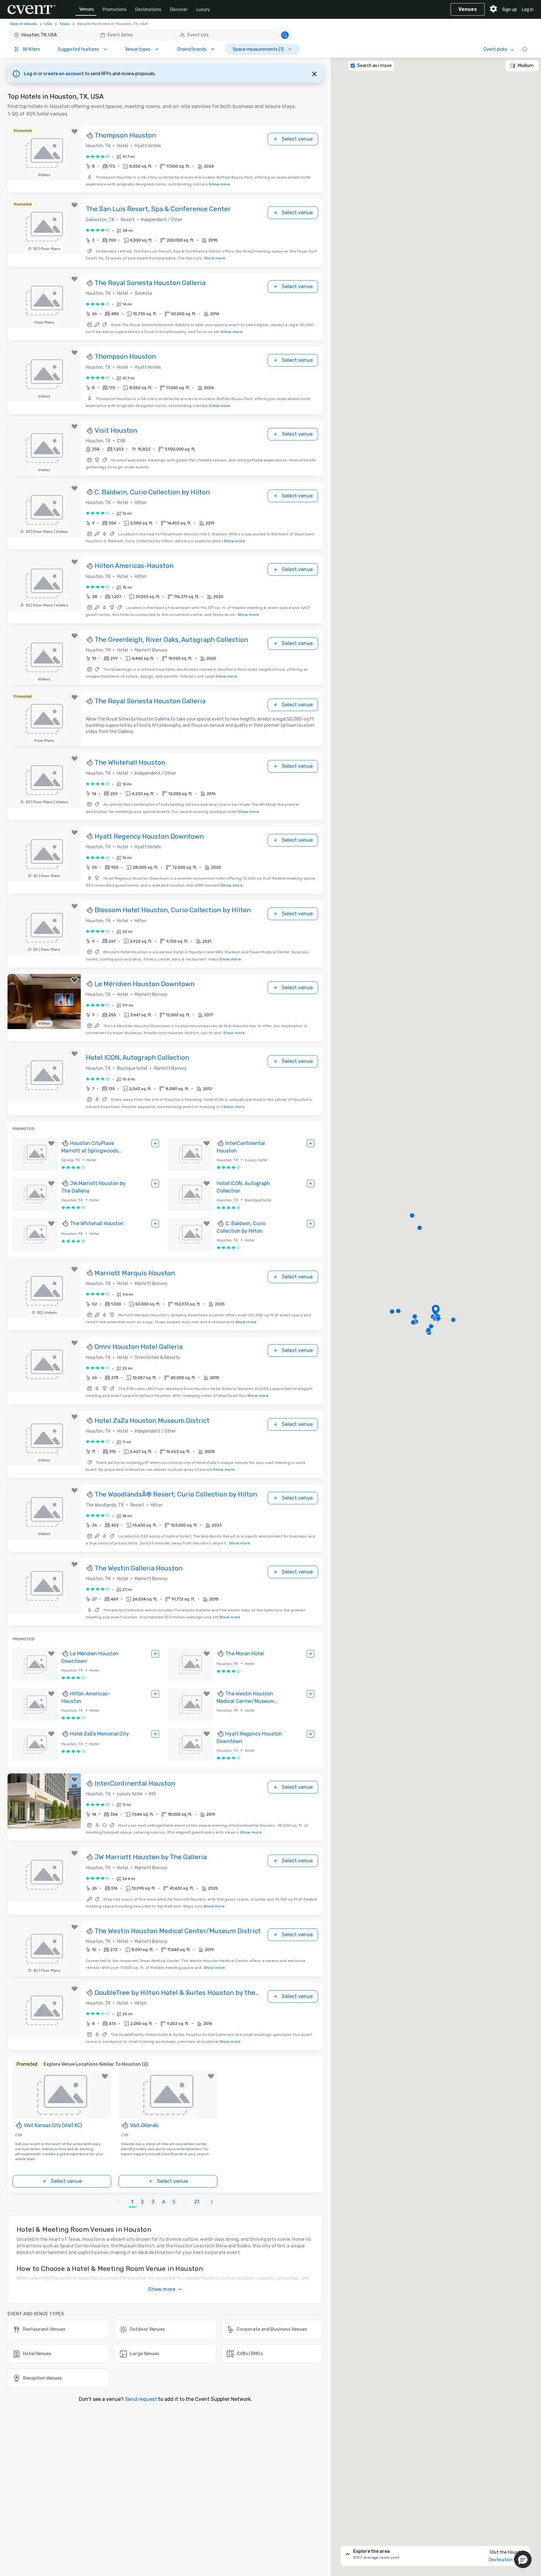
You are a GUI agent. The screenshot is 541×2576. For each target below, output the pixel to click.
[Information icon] (525, 49)
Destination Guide (507, 2560)
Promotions (115, 10)
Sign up (510, 10)
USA (48, 24)
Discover (179, 10)
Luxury (203, 10)
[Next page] (212, 2202)
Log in (528, 10)
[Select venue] (155, 1143)
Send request (141, 2399)
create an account (64, 74)
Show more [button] (162, 2289)
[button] (150, 35)
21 (197, 2202)
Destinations (148, 10)
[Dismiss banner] (314, 74)
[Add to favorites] (75, 132)
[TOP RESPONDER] (90, 136)
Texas (65, 24)
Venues (87, 9)
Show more (219, 184)
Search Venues (23, 24)
